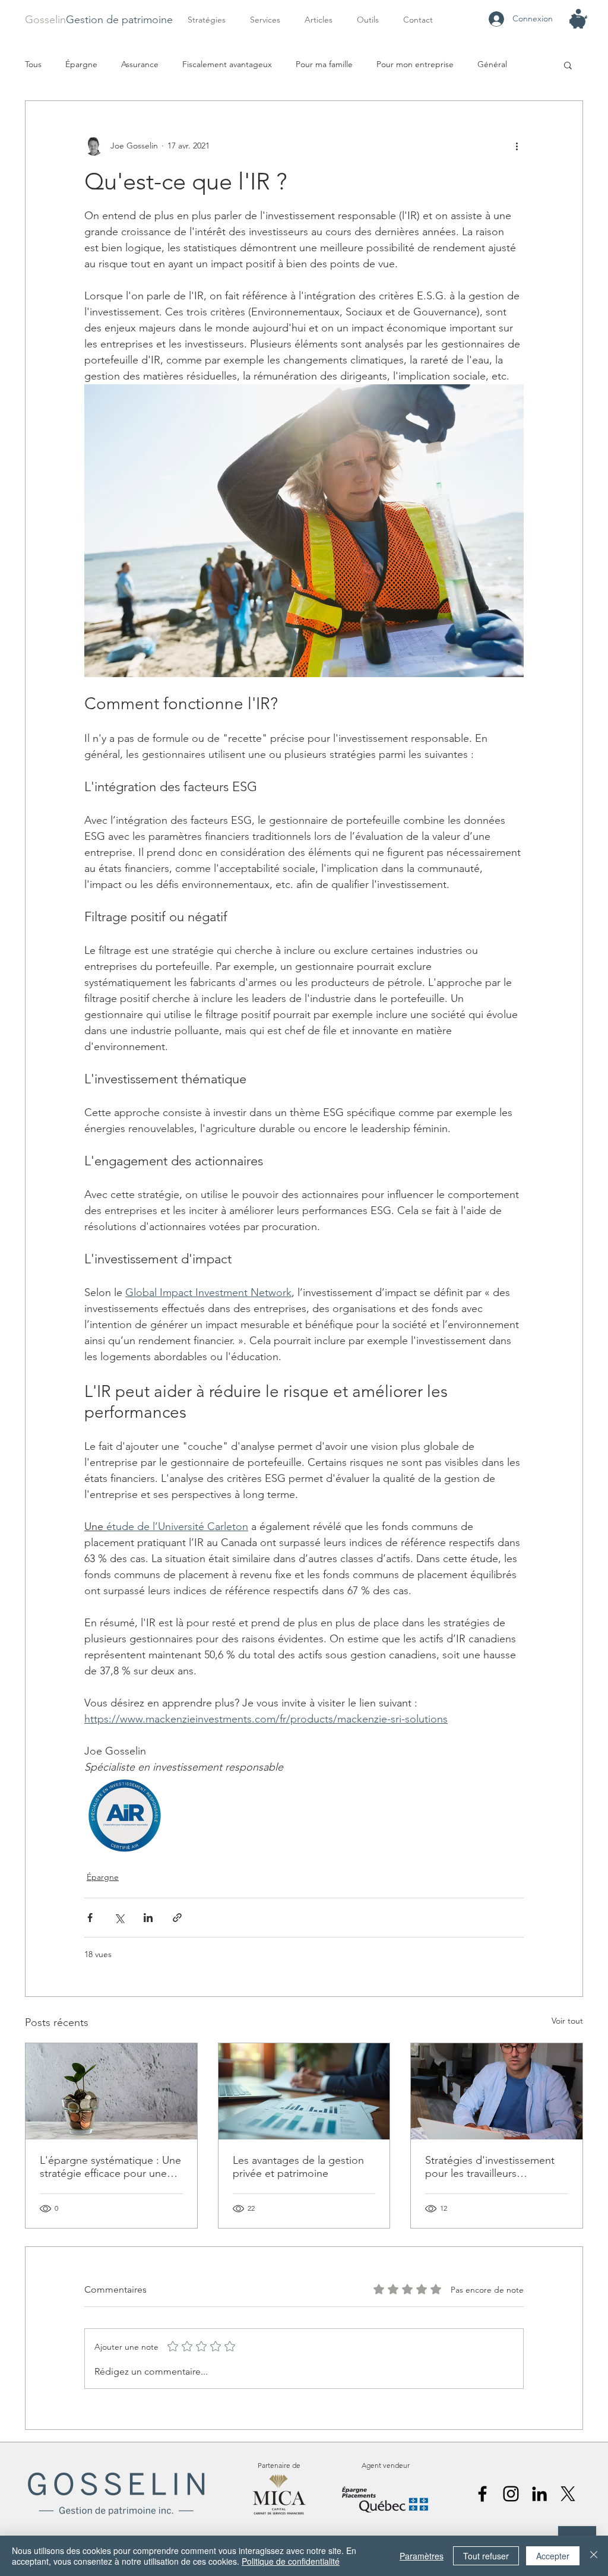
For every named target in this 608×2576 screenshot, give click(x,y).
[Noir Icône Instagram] (511, 2494)
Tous (33, 64)
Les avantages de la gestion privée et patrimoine (298, 2167)
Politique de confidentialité (291, 2561)
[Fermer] (594, 2556)
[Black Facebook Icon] (482, 2494)
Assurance (140, 64)
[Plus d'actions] (517, 146)
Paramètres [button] (422, 2556)
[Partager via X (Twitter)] (119, 1918)
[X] (568, 2494)
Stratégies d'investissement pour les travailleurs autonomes (490, 2167)
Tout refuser (486, 2556)
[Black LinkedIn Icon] (539, 2494)
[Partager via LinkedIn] (148, 1918)
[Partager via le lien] (177, 1918)
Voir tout (567, 2021)
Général (492, 64)
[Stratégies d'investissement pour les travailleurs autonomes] (497, 2091)
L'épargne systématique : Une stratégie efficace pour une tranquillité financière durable (110, 2167)
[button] (268, 20)
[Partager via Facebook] (90, 1918)
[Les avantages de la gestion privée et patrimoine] (304, 2091)
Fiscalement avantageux (227, 64)
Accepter (553, 2556)
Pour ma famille (324, 64)
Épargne (81, 64)
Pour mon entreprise (415, 64)
